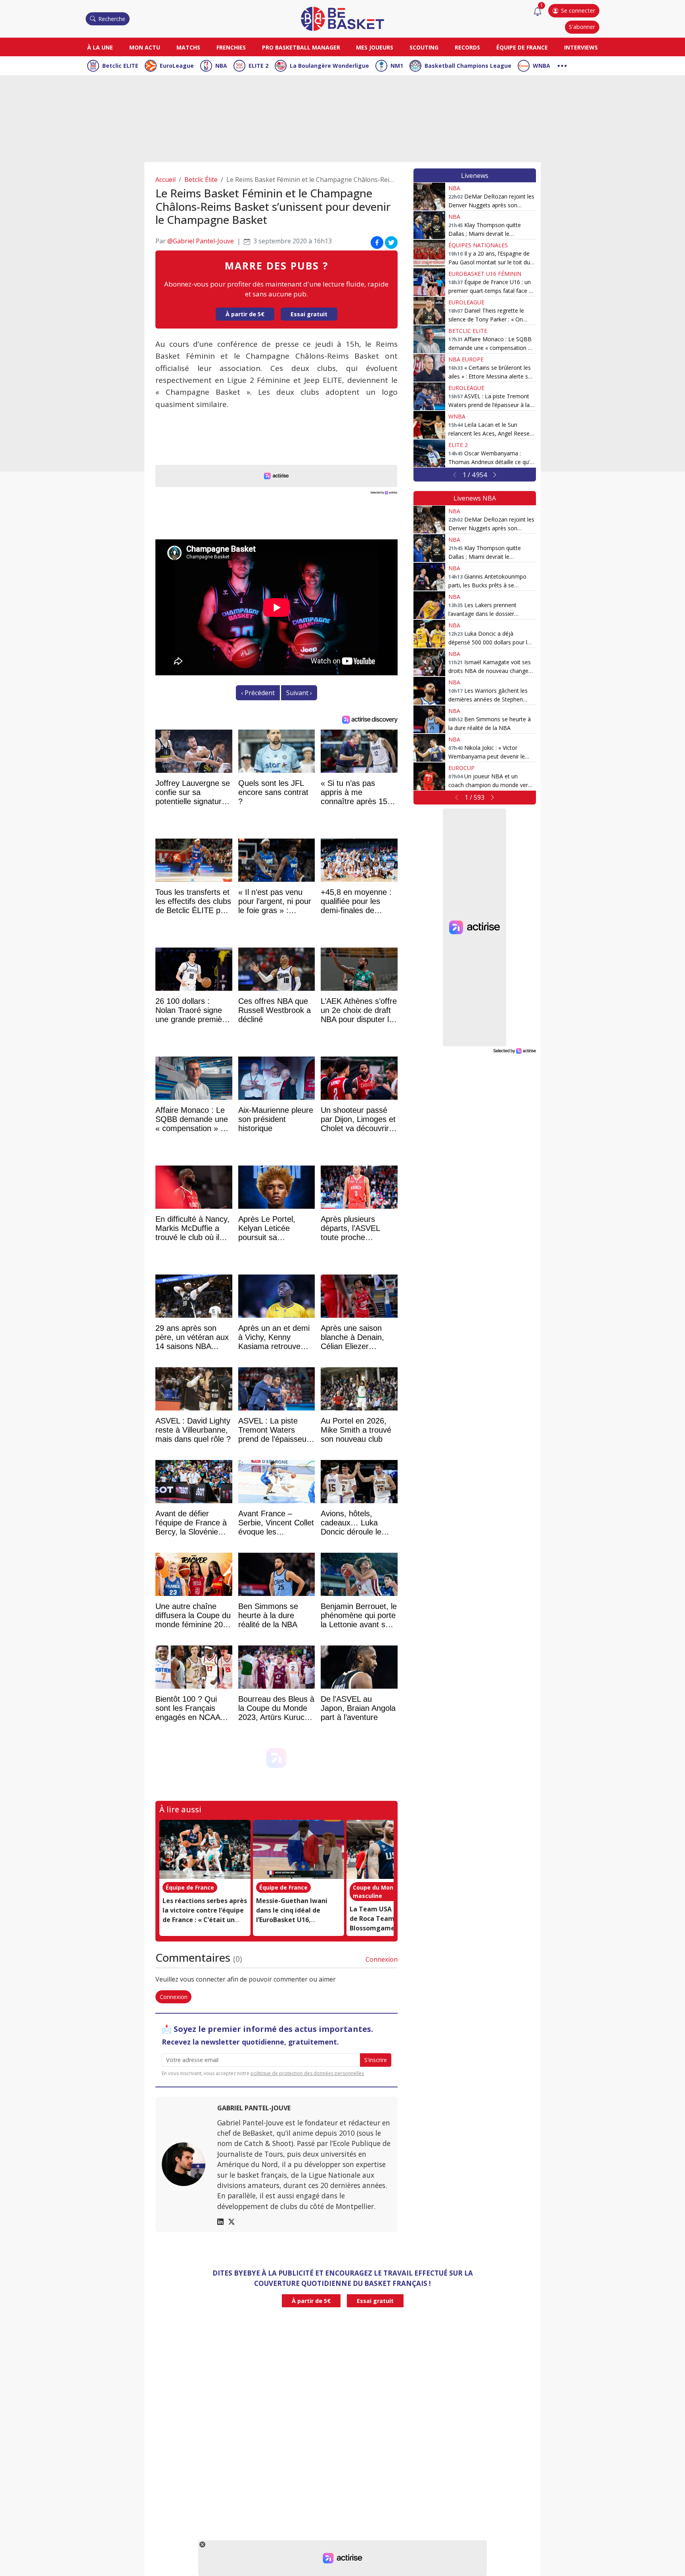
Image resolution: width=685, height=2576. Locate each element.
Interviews (581, 47)
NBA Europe (466, 359)
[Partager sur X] (391, 243)
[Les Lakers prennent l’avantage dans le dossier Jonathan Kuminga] (429, 605)
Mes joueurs (375, 47)
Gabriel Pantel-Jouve (254, 2108)
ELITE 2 (258, 66)
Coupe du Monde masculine (377, 1892)
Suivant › (299, 693)
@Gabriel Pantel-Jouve (201, 241)
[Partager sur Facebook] (377, 243)
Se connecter (578, 11)
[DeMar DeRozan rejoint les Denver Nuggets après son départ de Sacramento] (429, 197)
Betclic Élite (201, 180)
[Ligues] (562, 65)
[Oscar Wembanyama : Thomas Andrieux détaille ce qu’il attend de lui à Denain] (429, 453)
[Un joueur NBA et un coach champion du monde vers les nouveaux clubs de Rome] (429, 776)
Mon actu (145, 47)
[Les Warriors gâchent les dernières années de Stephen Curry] (429, 691)
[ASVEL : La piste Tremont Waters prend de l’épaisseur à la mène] (429, 396)
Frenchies (231, 47)
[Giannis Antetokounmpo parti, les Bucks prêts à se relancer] (429, 577)
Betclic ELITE (120, 66)
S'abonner (582, 27)
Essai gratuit (309, 314)
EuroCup (461, 768)
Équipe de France (522, 47)
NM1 (397, 66)
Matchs (188, 47)
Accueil (166, 180)
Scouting (424, 47)
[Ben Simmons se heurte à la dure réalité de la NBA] (429, 719)
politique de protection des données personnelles (307, 2073)
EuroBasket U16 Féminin (485, 274)
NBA (221, 66)
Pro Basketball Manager (301, 47)
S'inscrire (376, 2060)
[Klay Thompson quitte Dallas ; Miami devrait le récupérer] (429, 225)
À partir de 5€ (245, 314)
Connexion (382, 1959)
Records (467, 47)
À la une (100, 47)
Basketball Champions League (468, 66)
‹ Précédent (258, 693)
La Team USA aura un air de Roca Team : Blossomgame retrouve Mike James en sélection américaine (389, 1928)
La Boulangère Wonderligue (329, 66)
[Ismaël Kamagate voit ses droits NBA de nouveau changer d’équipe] (429, 662)
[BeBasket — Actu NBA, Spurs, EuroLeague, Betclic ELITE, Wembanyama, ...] (342, 18)
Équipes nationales (478, 245)
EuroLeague (177, 66)
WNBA (541, 66)
